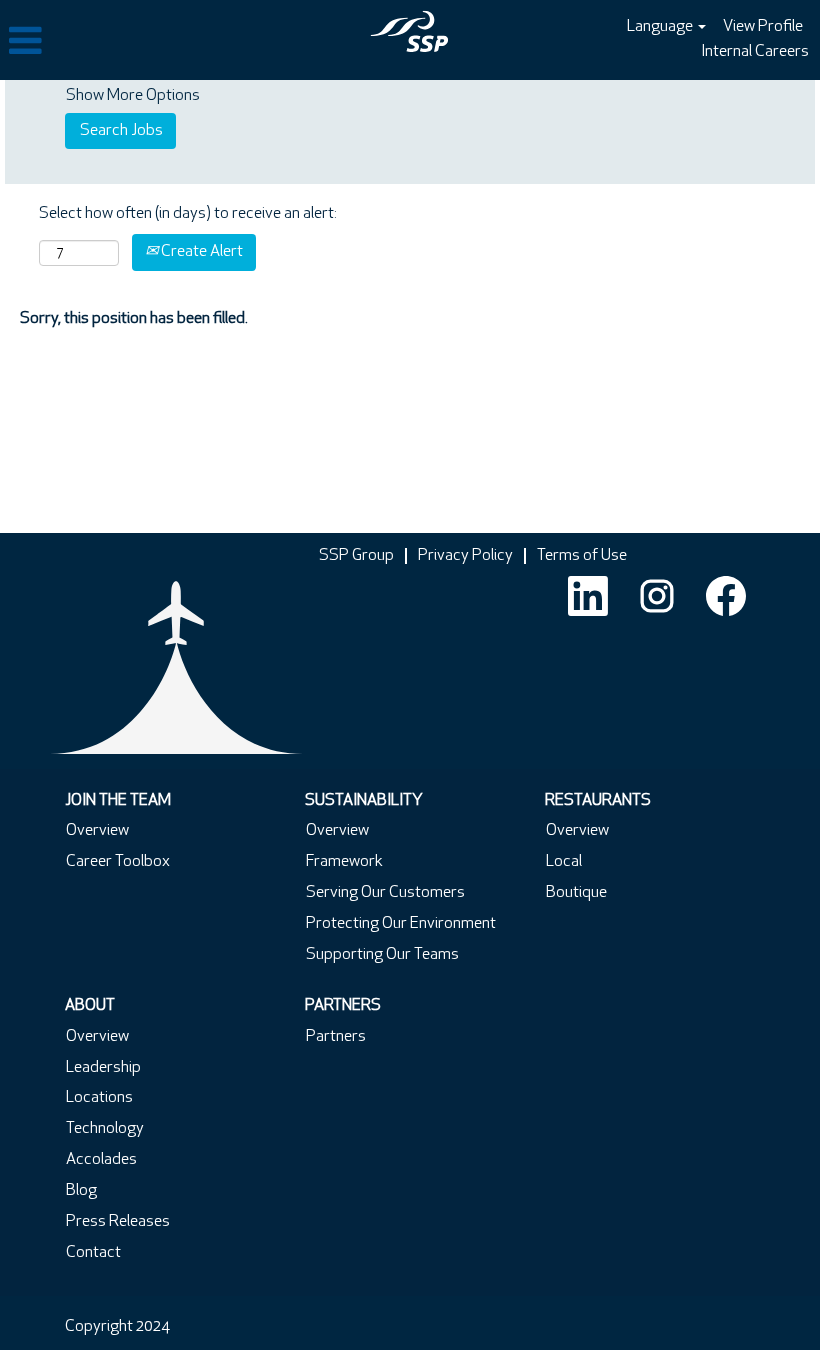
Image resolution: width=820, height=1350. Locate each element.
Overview (97, 831)
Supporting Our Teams (382, 955)
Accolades (101, 1160)
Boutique (576, 893)
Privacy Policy (465, 556)
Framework (344, 862)
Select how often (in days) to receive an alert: (188, 214)
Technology (105, 1129)
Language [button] (661, 27)
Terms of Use (582, 556)
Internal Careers (755, 52)
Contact (93, 1253)
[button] (136, 42)
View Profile (763, 27)
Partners (336, 1037)
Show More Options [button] (133, 96)
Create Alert (200, 252)
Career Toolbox (118, 862)
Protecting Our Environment (401, 924)
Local (564, 862)
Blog (81, 1191)
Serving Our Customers (385, 893)
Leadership (103, 1068)
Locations (99, 1098)
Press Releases (118, 1222)
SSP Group (356, 556)
